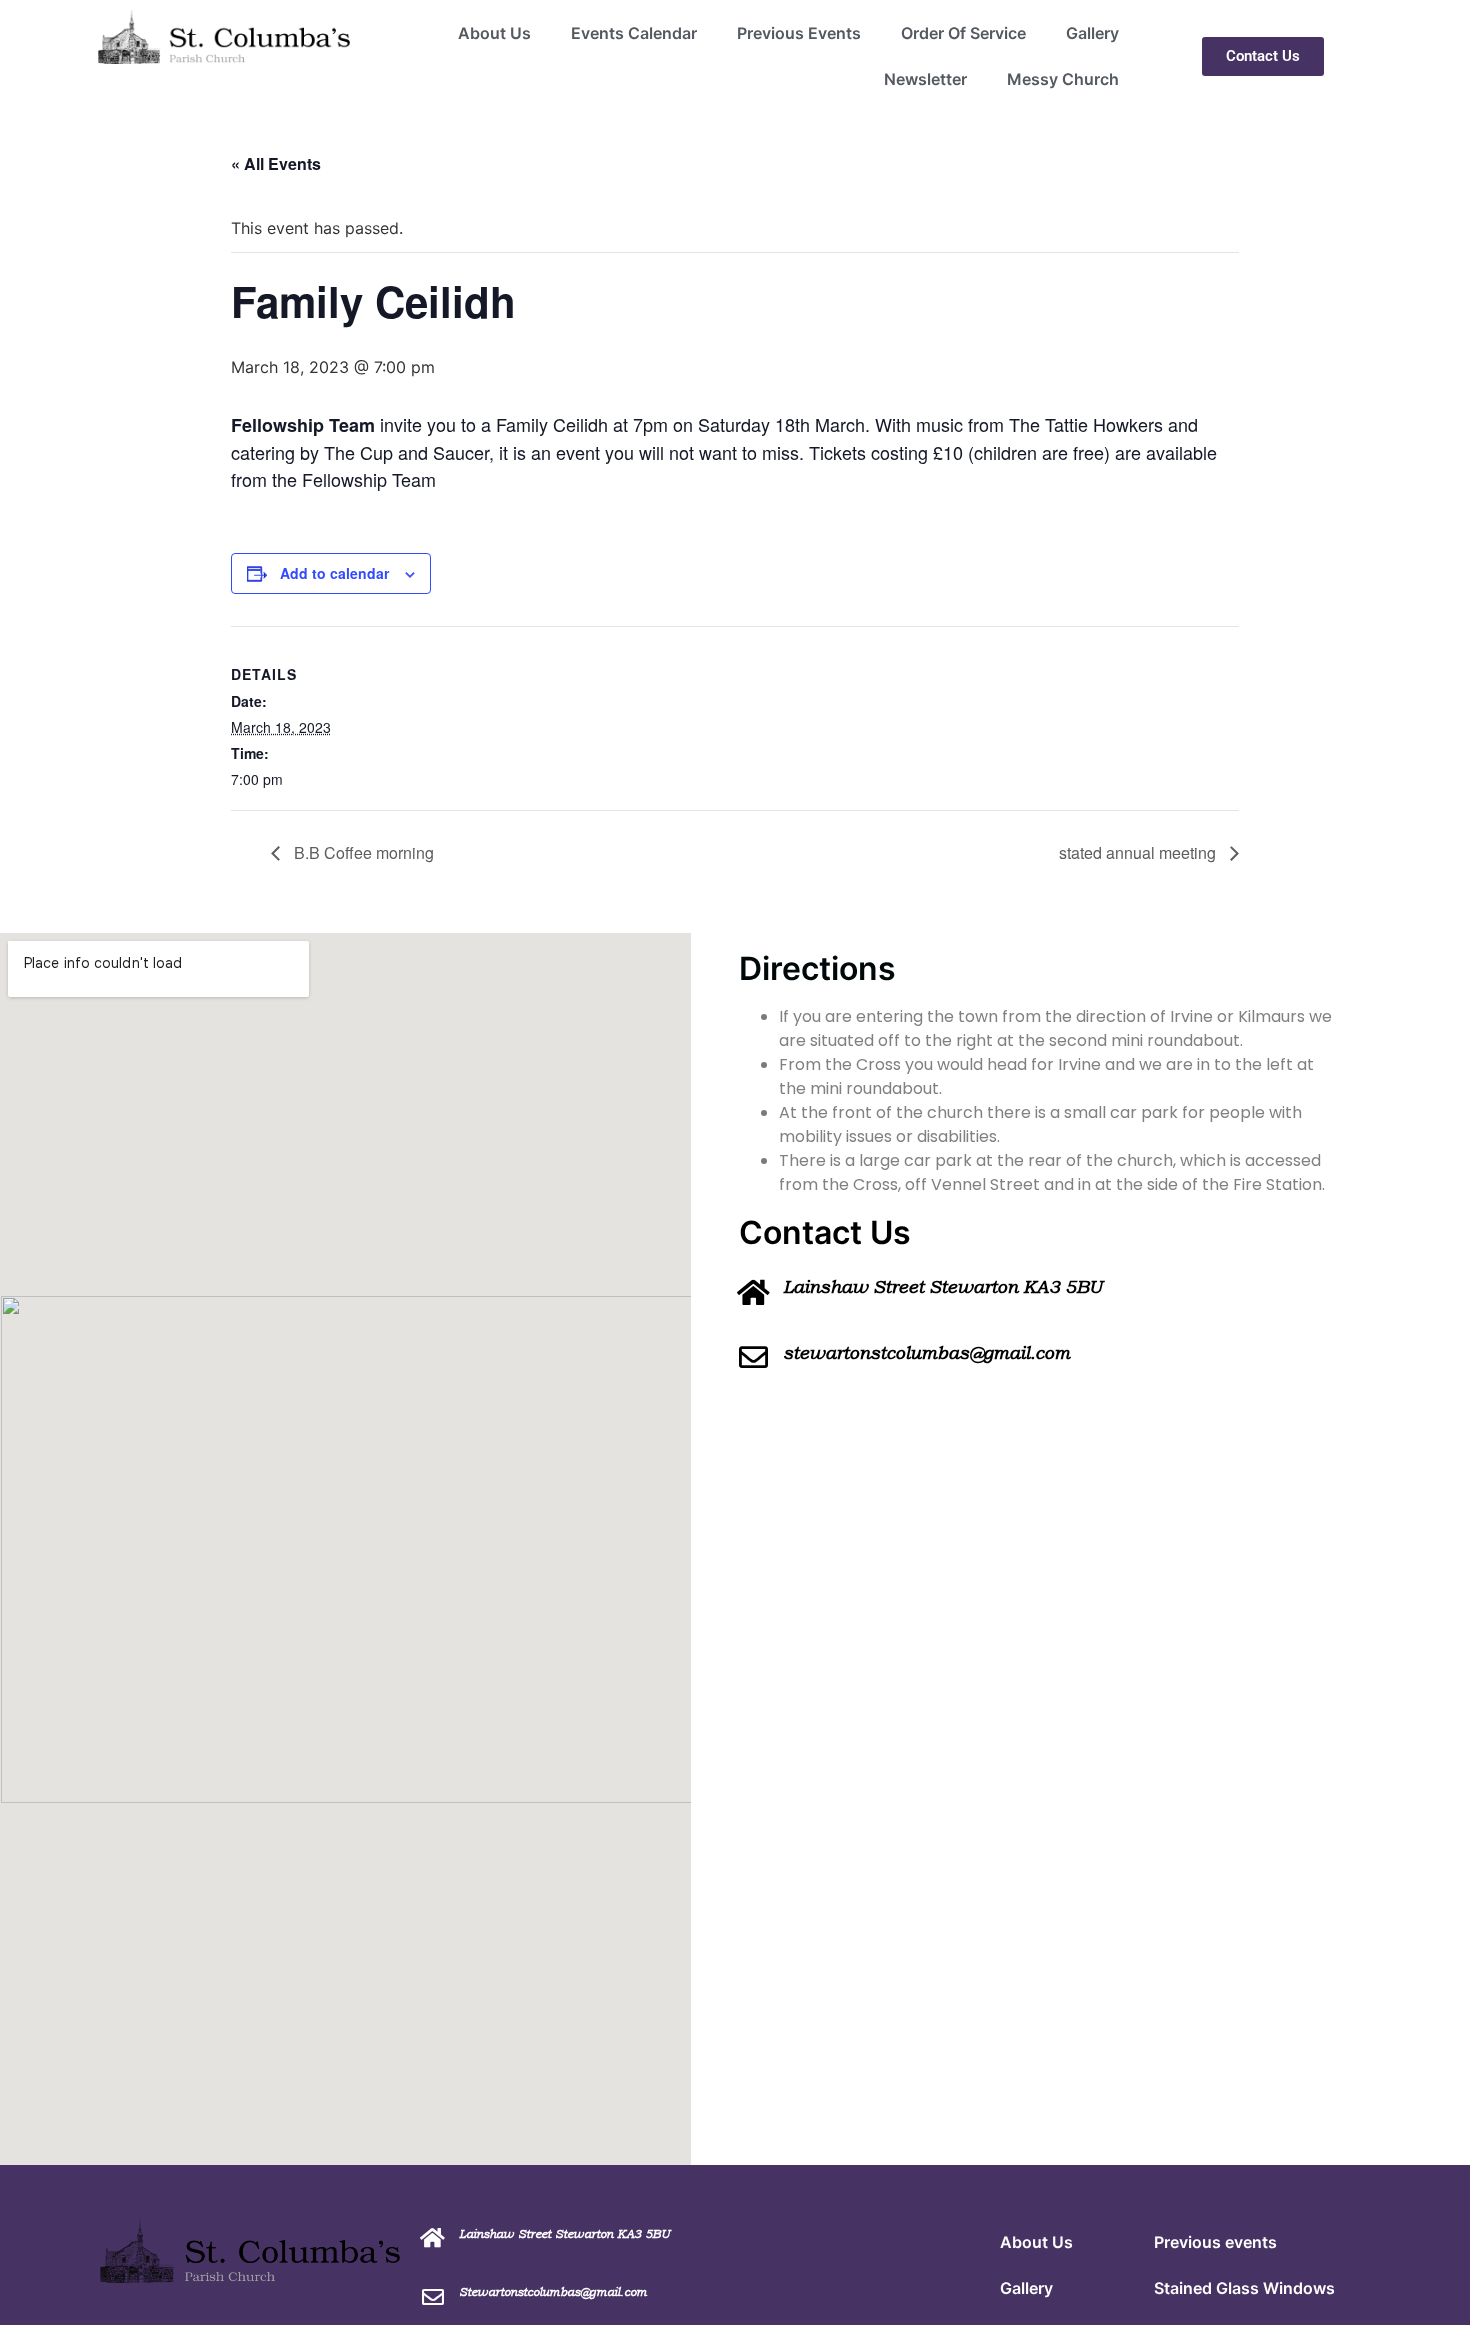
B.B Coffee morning (362, 852)
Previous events (1215, 2242)
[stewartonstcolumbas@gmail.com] (753, 1357)
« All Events (276, 163)
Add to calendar (334, 573)
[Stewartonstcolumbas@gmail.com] (433, 2297)
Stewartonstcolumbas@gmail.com (553, 2292)
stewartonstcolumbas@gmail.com (926, 1353)
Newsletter (925, 79)
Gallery (1092, 33)
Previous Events (799, 33)
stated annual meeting (1139, 852)
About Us (494, 33)
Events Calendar (634, 33)
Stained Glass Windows (1244, 2288)
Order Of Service (963, 33)
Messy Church (1063, 79)
